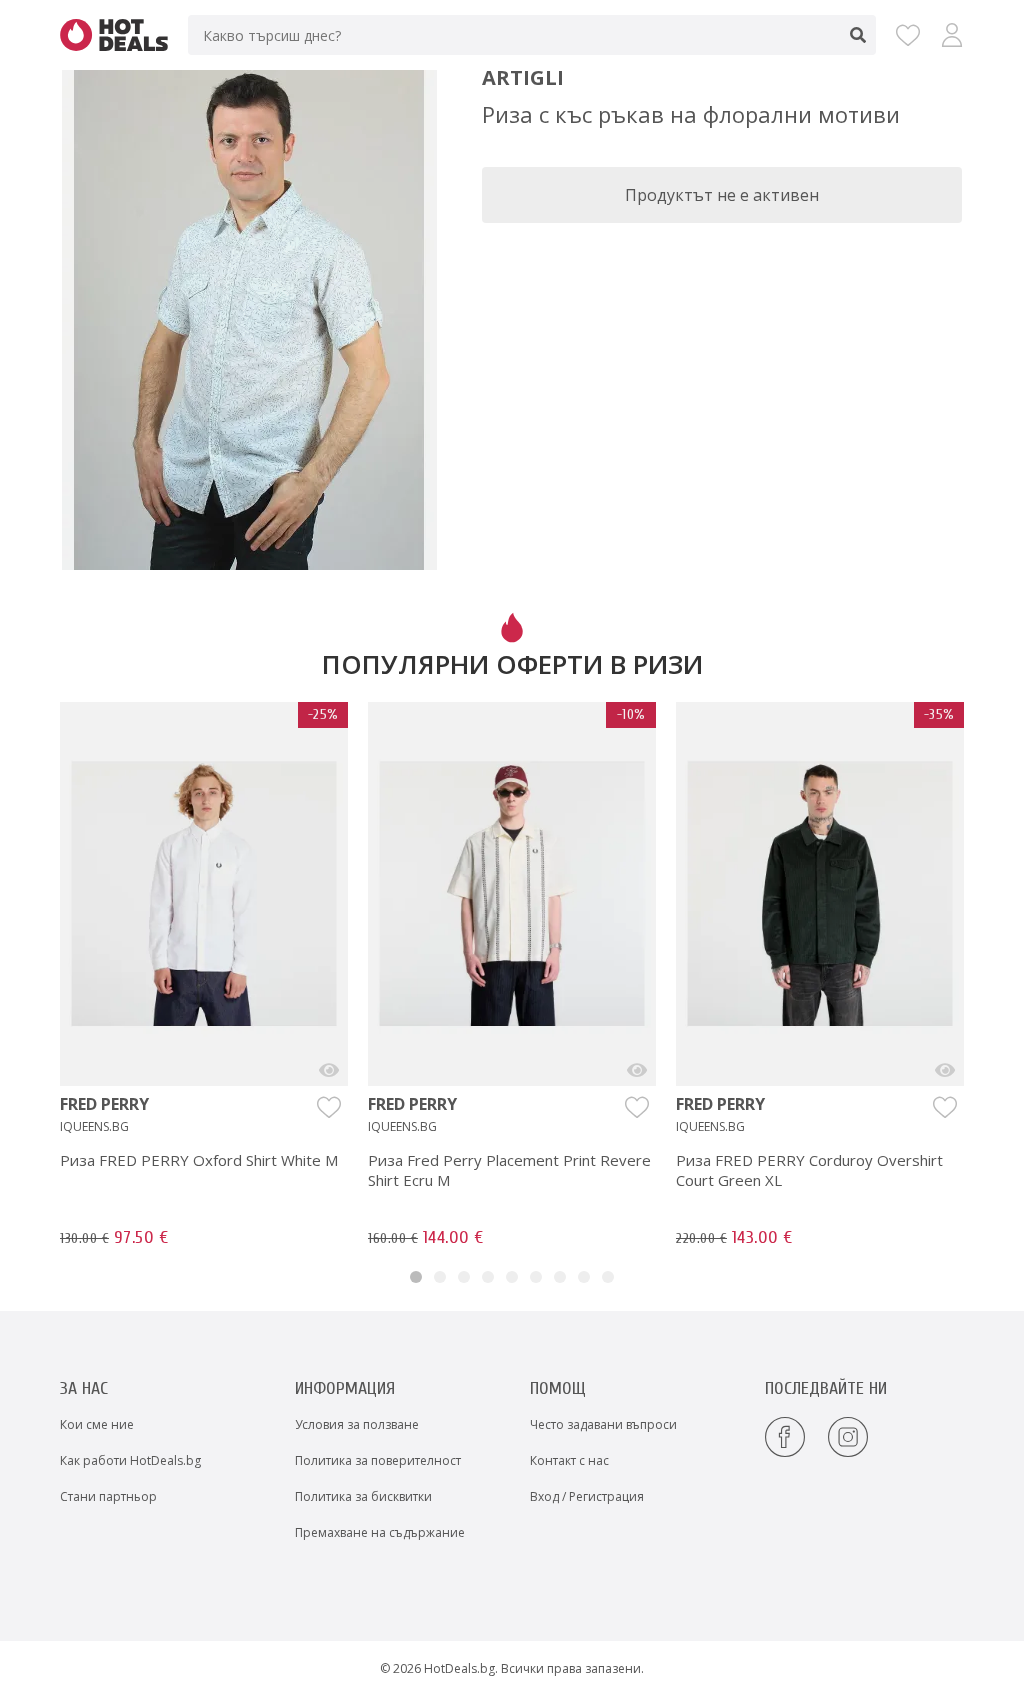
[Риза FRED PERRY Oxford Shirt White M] (329, 1070)
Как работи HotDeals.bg (130, 1460)
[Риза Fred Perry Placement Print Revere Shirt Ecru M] (637, 1070)
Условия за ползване (357, 1424)
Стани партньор (108, 1496)
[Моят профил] (952, 35)
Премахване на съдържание (380, 1532)
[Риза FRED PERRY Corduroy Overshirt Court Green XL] (945, 1070)
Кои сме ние (97, 1424)
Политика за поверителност (378, 1460)
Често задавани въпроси (603, 1424)
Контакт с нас (569, 1460)
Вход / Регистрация (587, 1496)
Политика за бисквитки (363, 1496)
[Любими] (908, 35)
